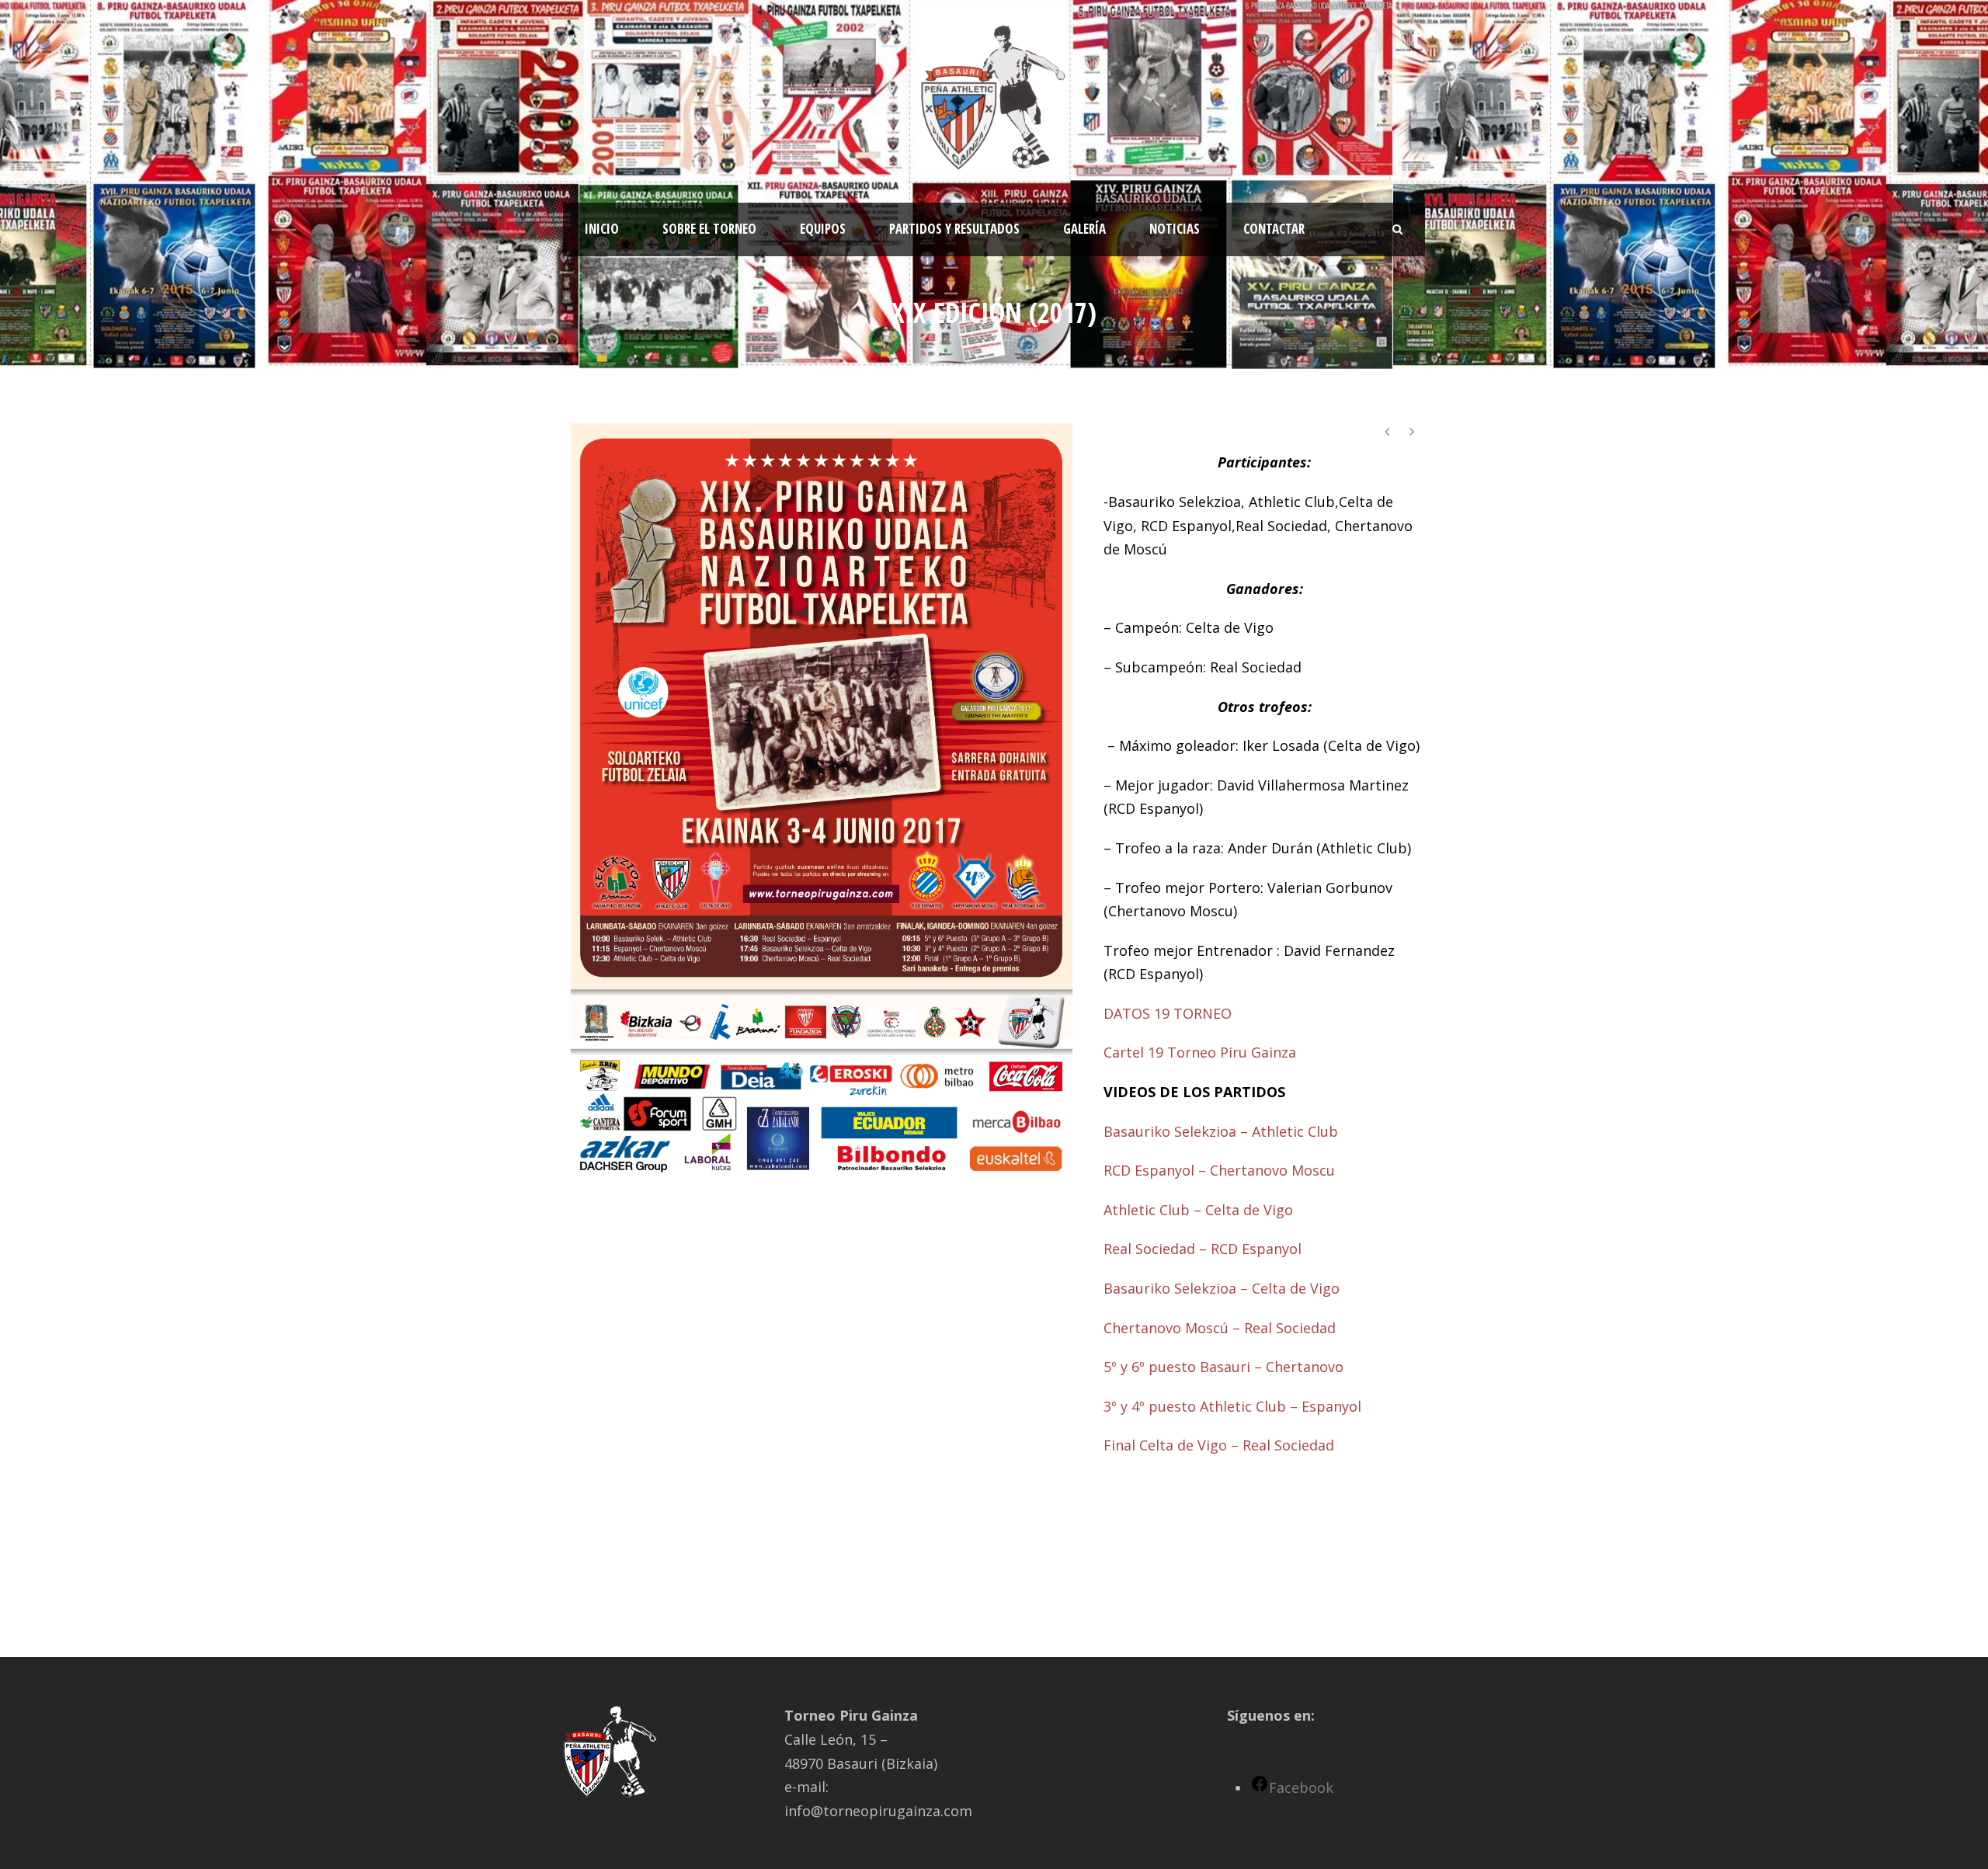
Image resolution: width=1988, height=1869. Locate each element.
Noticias (1175, 229)
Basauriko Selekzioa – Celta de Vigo (1222, 1288)
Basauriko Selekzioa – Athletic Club (1221, 1131)
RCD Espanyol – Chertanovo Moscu (1219, 1170)
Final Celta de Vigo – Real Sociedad (1219, 1445)
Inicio (602, 229)
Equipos (823, 229)
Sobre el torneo (709, 229)
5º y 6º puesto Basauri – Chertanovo (1223, 1367)
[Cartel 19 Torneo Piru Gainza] (822, 798)
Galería (1084, 229)
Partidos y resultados (954, 229)
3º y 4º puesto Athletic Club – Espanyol (1232, 1406)
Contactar (1274, 229)
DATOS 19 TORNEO (1168, 1013)
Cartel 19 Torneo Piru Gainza (1200, 1052)
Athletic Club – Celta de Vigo (1198, 1210)
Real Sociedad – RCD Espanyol (1203, 1249)
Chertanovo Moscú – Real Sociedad (1220, 1328)
